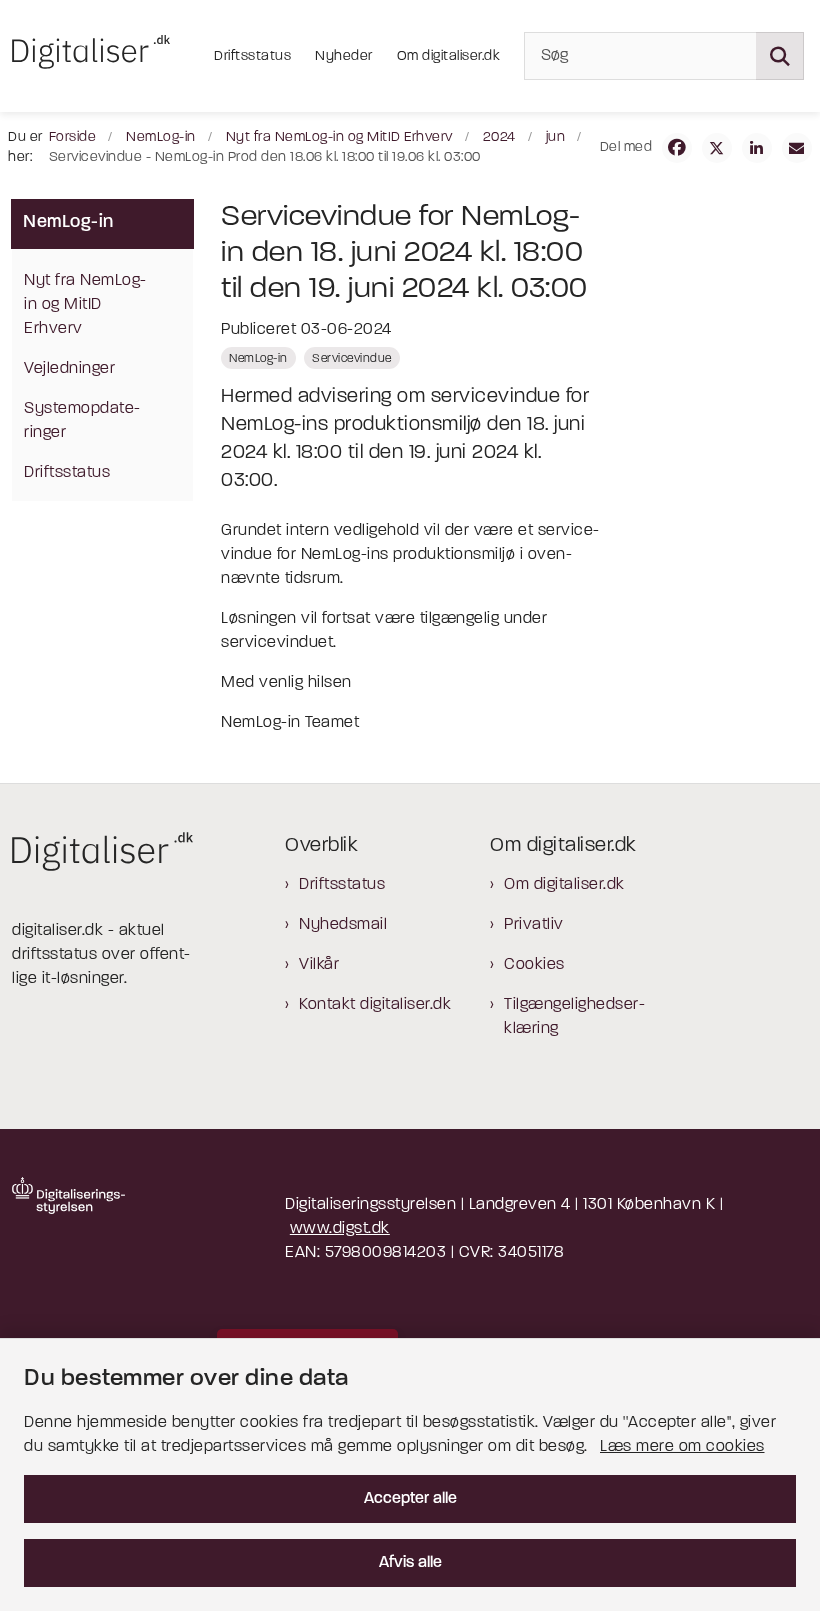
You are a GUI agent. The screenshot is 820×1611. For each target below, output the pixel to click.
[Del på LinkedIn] (757, 148)
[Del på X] (717, 148)
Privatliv (534, 925)
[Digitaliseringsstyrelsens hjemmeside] (68, 1195)
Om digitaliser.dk (564, 885)
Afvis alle (410, 1563)
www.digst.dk (340, 1229)
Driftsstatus (342, 885)
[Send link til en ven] (797, 148)
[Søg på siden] (780, 56)
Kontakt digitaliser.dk (375, 1005)
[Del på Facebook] (677, 148)
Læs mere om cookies (682, 1447)
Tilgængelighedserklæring (574, 1017)
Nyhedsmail (343, 925)
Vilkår (319, 965)
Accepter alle (410, 1499)
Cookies (534, 965)
